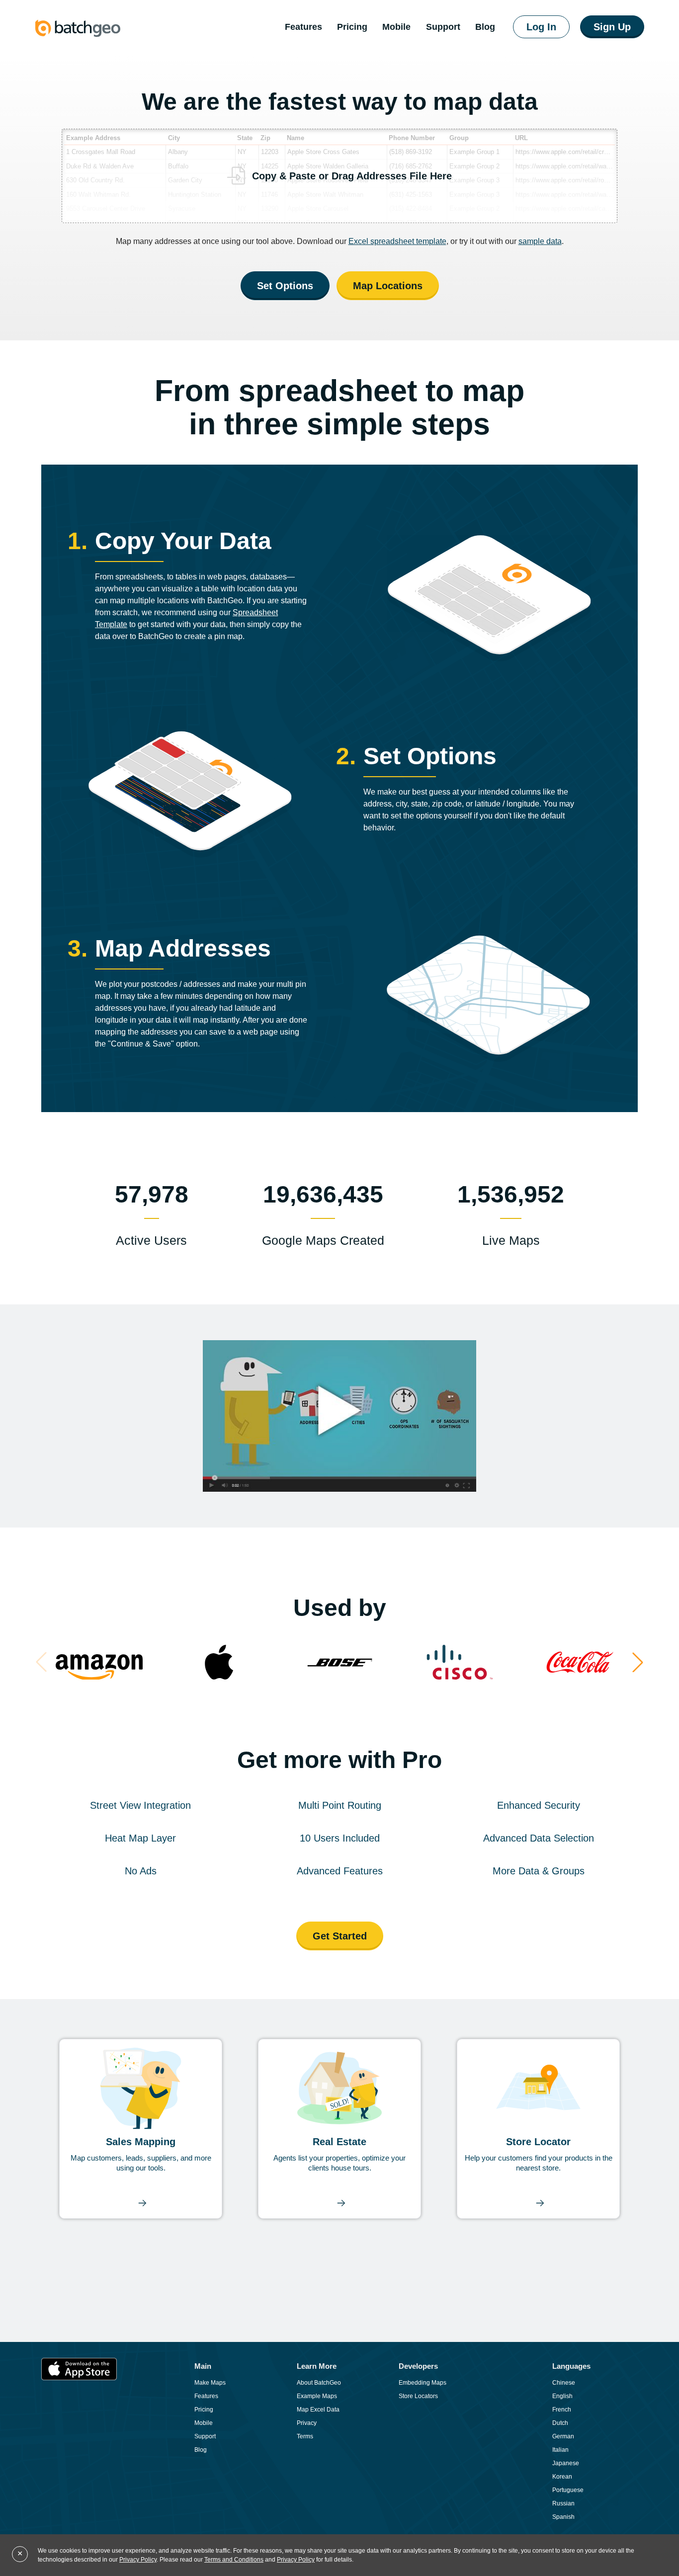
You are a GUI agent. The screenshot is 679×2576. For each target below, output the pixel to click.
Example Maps (317, 2396)
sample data (540, 241)
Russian (563, 2503)
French (562, 2410)
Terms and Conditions (234, 2560)
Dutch (560, 2423)
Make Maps (210, 2383)
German (563, 2436)
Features (303, 27)
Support (443, 27)
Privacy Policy (138, 2560)
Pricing (352, 27)
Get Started (340, 1936)
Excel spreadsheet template (397, 241)
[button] (638, 1662)
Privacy (307, 2423)
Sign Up (612, 27)
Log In (541, 27)
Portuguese (568, 2490)
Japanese (566, 2463)
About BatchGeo (319, 2383)
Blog (201, 2450)
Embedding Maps (423, 2383)
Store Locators (418, 2396)
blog (485, 27)
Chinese (564, 2383)
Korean (562, 2477)
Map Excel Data (318, 2410)
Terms (305, 2436)
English (562, 2396)
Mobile (396, 27)
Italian (560, 2450)
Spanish (563, 2517)
